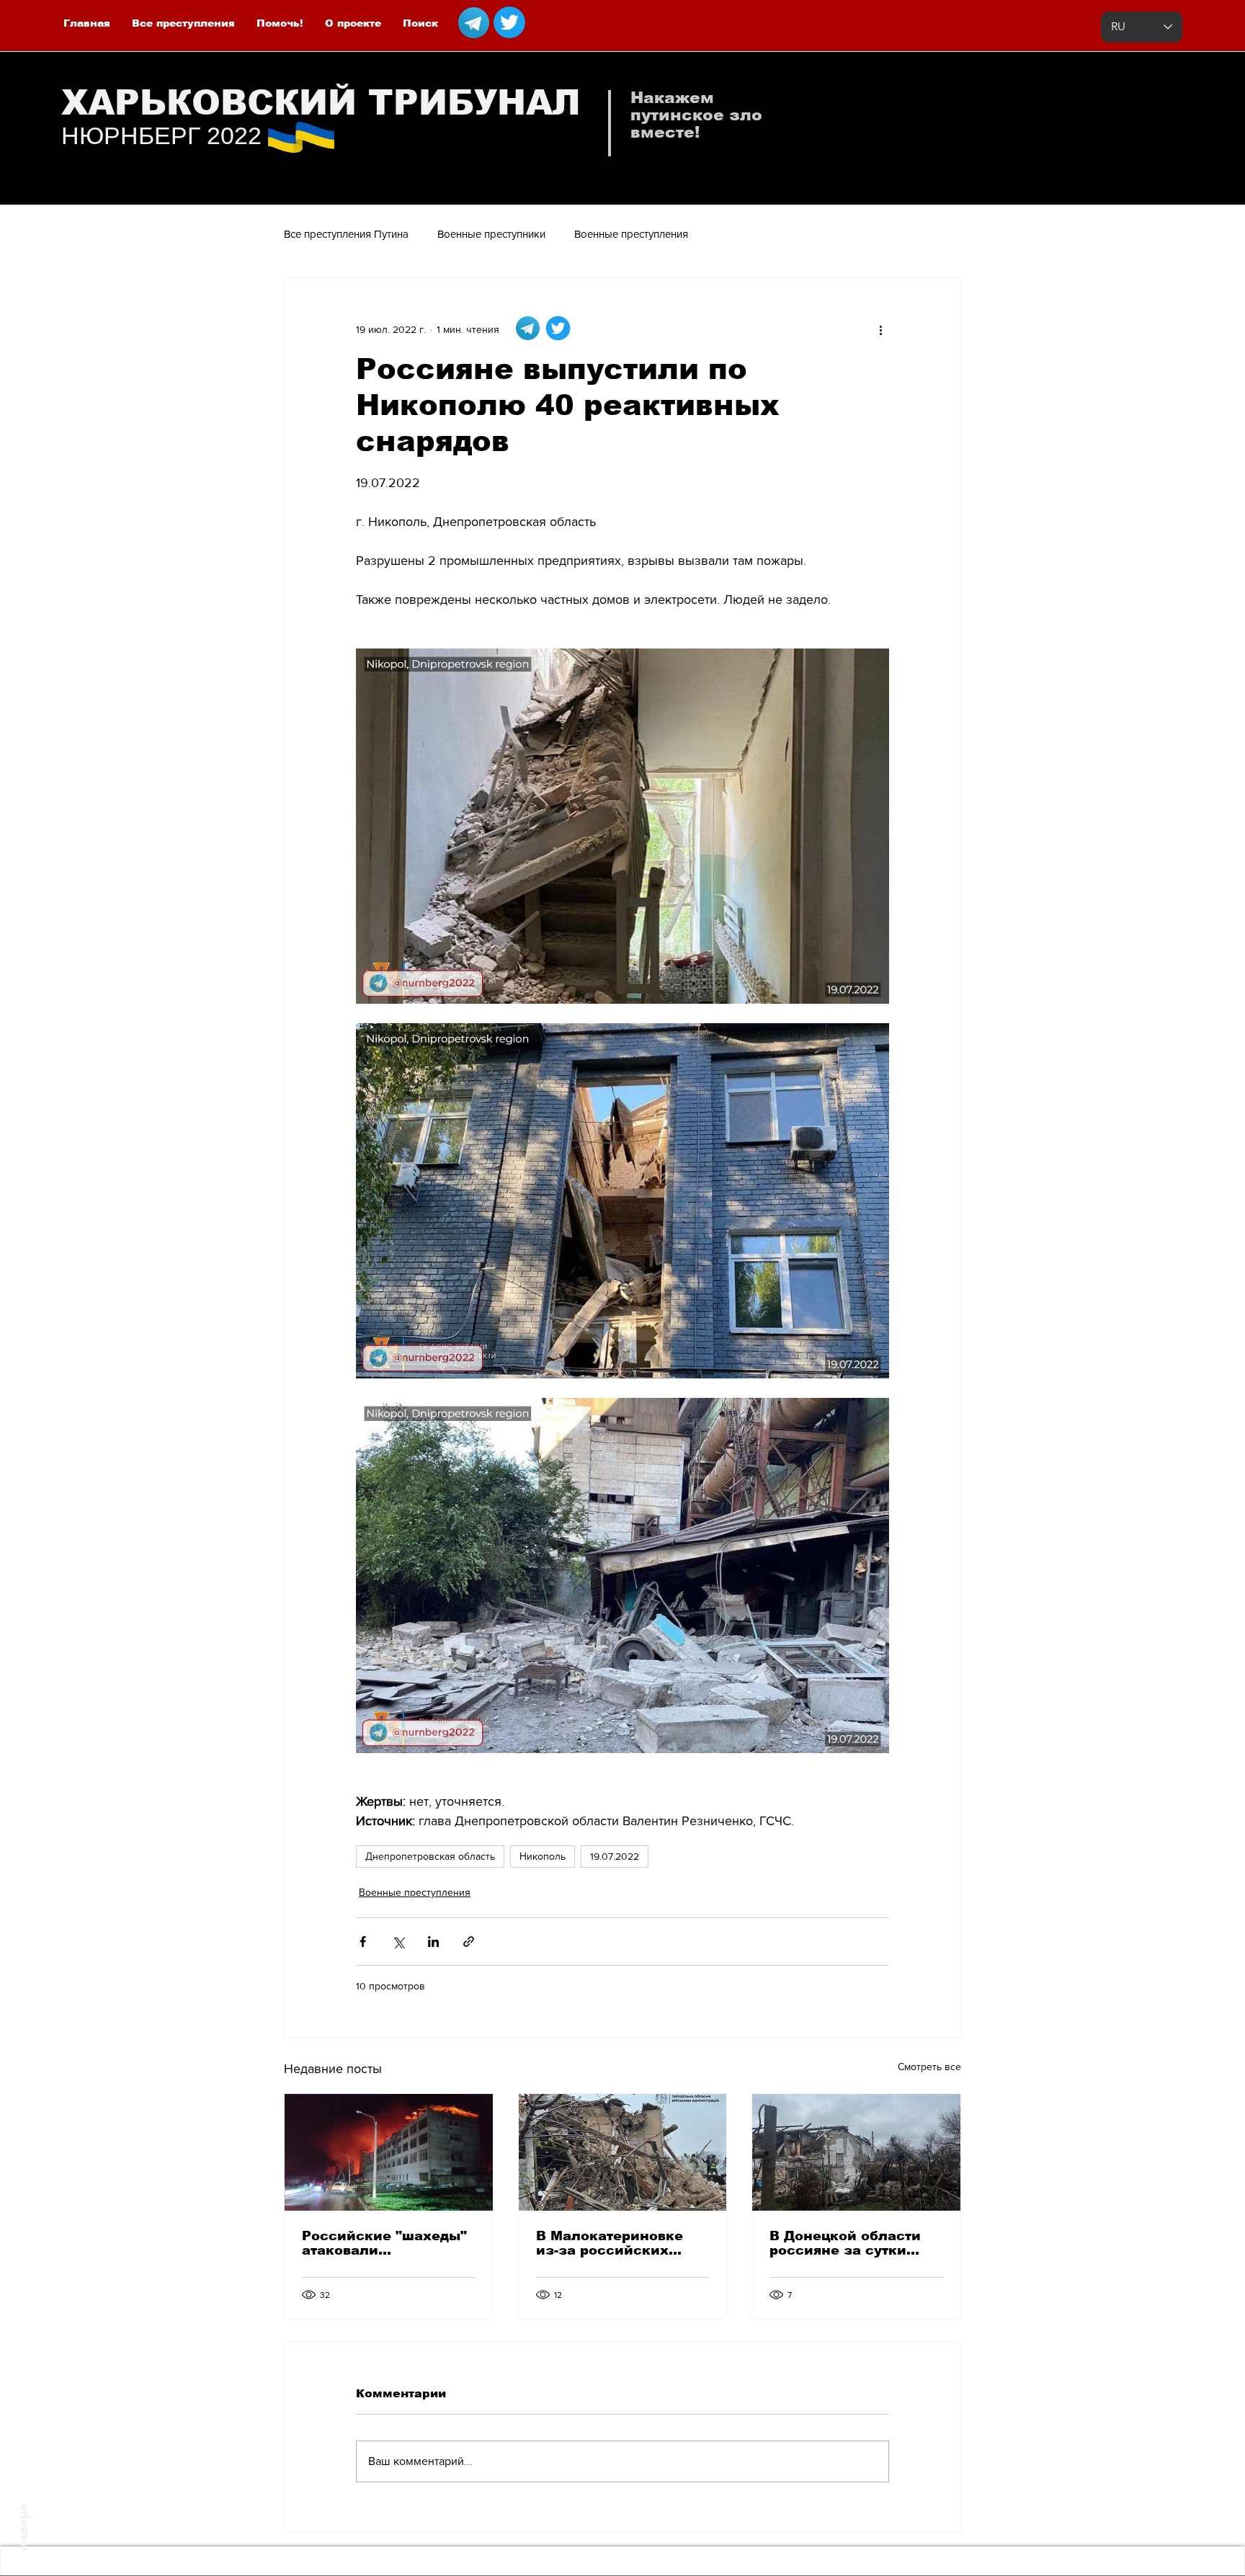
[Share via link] (469, 1942)
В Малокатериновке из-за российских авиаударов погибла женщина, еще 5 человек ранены (611, 2243)
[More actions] (880, 329)
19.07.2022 (615, 1856)
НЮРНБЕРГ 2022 (161, 135)
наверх (23, 2527)
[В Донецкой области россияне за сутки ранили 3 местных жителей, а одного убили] (856, 2152)
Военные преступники (491, 234)
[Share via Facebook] (363, 1942)
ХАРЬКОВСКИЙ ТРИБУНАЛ (321, 103)
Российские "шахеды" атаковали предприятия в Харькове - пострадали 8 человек (386, 2243)
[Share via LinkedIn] (433, 1942)
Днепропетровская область (430, 1856)
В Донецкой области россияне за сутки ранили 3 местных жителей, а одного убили (845, 2243)
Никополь (543, 1856)
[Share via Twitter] (398, 1942)
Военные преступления (631, 234)
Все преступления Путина (346, 234)
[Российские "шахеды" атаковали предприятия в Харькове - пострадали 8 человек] (389, 2152)
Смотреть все (929, 2067)
